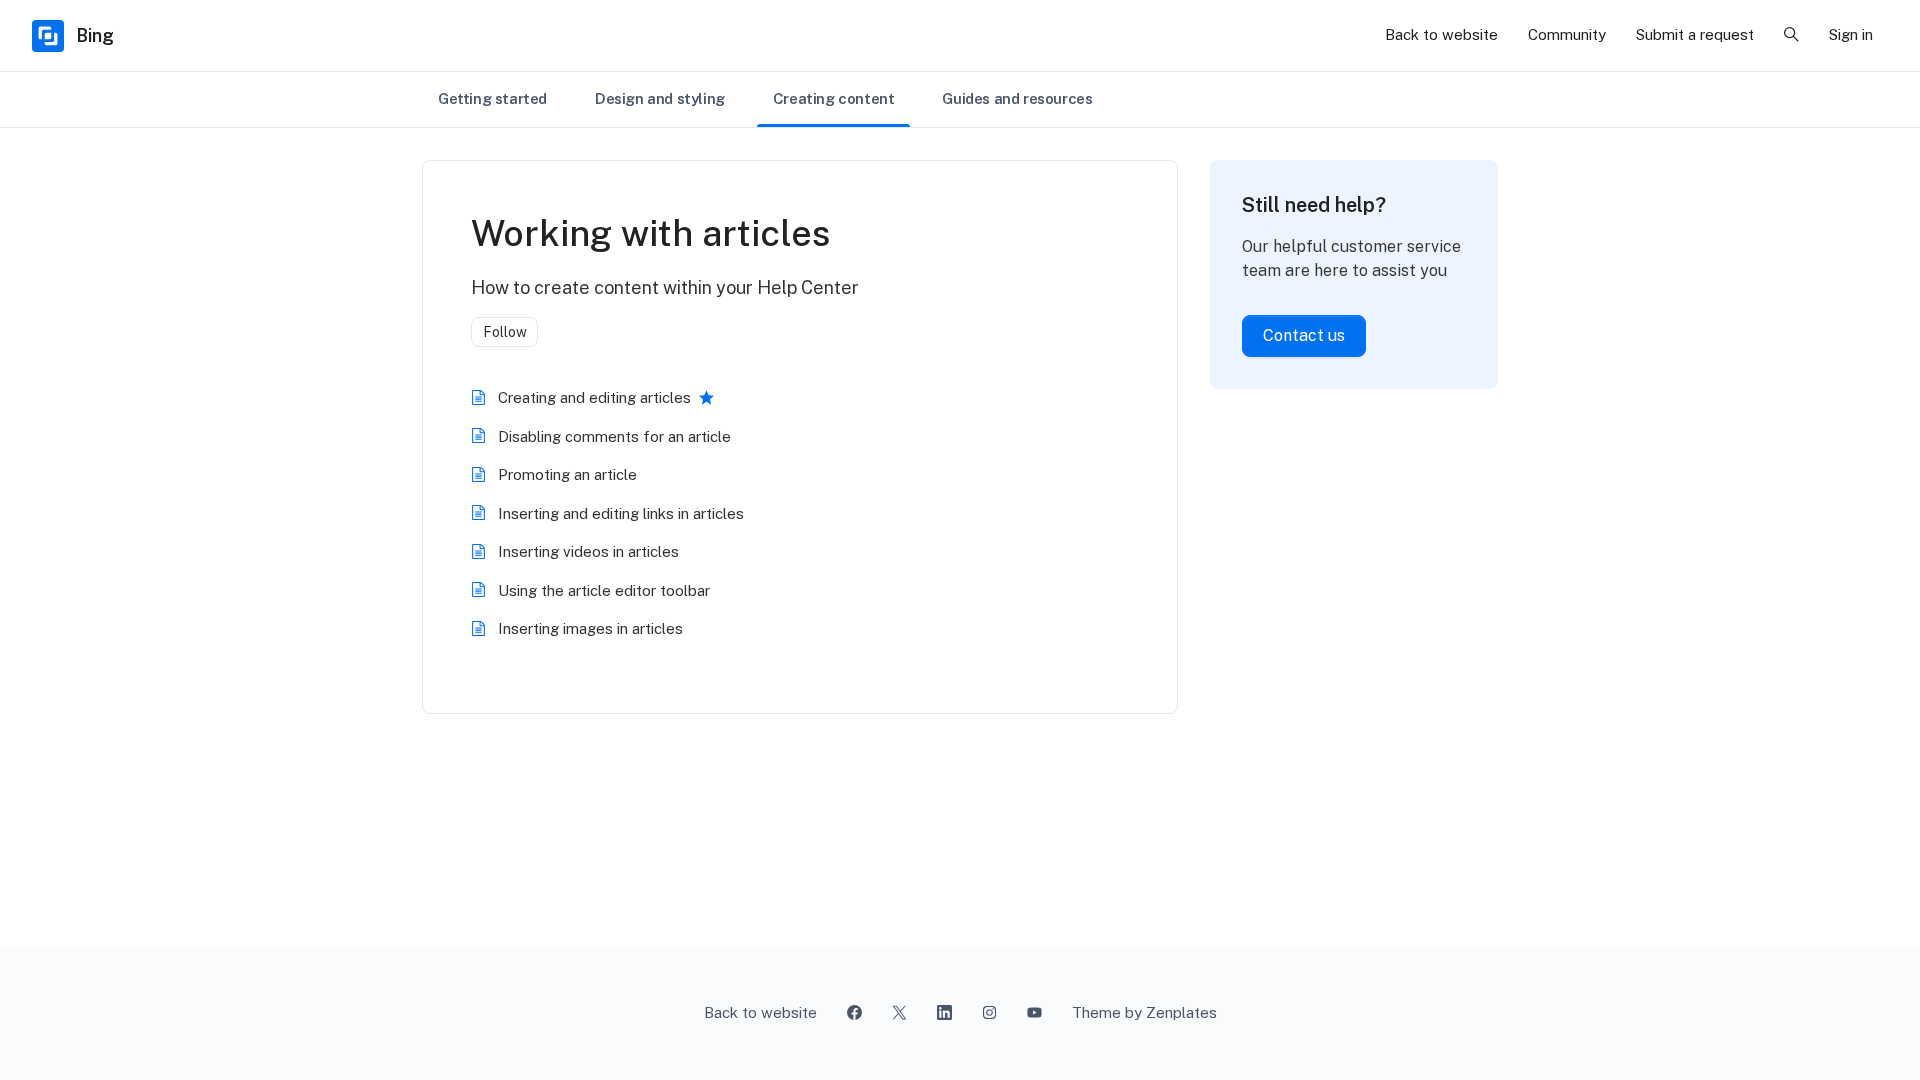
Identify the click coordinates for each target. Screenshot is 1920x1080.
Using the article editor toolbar (604, 590)
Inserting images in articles (590, 628)
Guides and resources (1017, 98)
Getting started (492, 98)
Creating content (834, 98)
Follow (505, 332)
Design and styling (660, 98)
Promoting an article (567, 474)
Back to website (1441, 34)
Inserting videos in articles (588, 551)
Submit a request (1695, 34)
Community (1567, 34)
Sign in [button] (1851, 34)
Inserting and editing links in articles (621, 513)
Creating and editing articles (594, 397)
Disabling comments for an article (614, 436)
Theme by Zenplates (1144, 1012)
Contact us (1304, 335)
